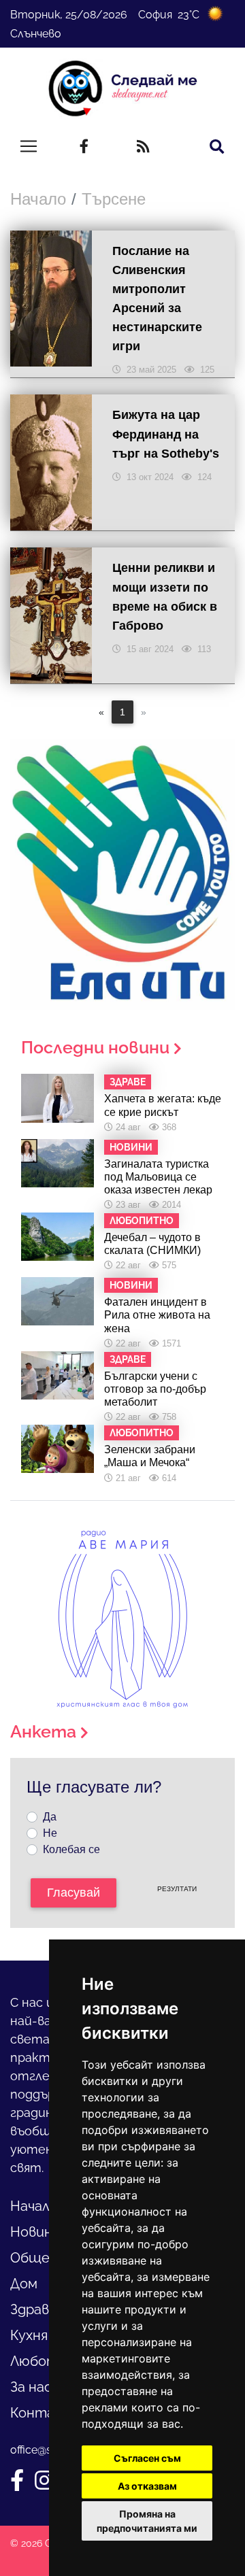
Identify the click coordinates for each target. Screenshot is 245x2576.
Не (50, 1833)
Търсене (114, 199)
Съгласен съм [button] (147, 2458)
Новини (35, 2232)
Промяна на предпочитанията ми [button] (147, 2521)
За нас (31, 2387)
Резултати (177, 1889)
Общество (48, 2258)
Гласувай (73, 1893)
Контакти (46, 2413)
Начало (38, 199)
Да (50, 1817)
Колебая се (71, 1849)
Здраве (34, 2309)
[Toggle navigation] (29, 146)
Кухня (29, 2335)
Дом (24, 2284)
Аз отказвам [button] (147, 2486)
